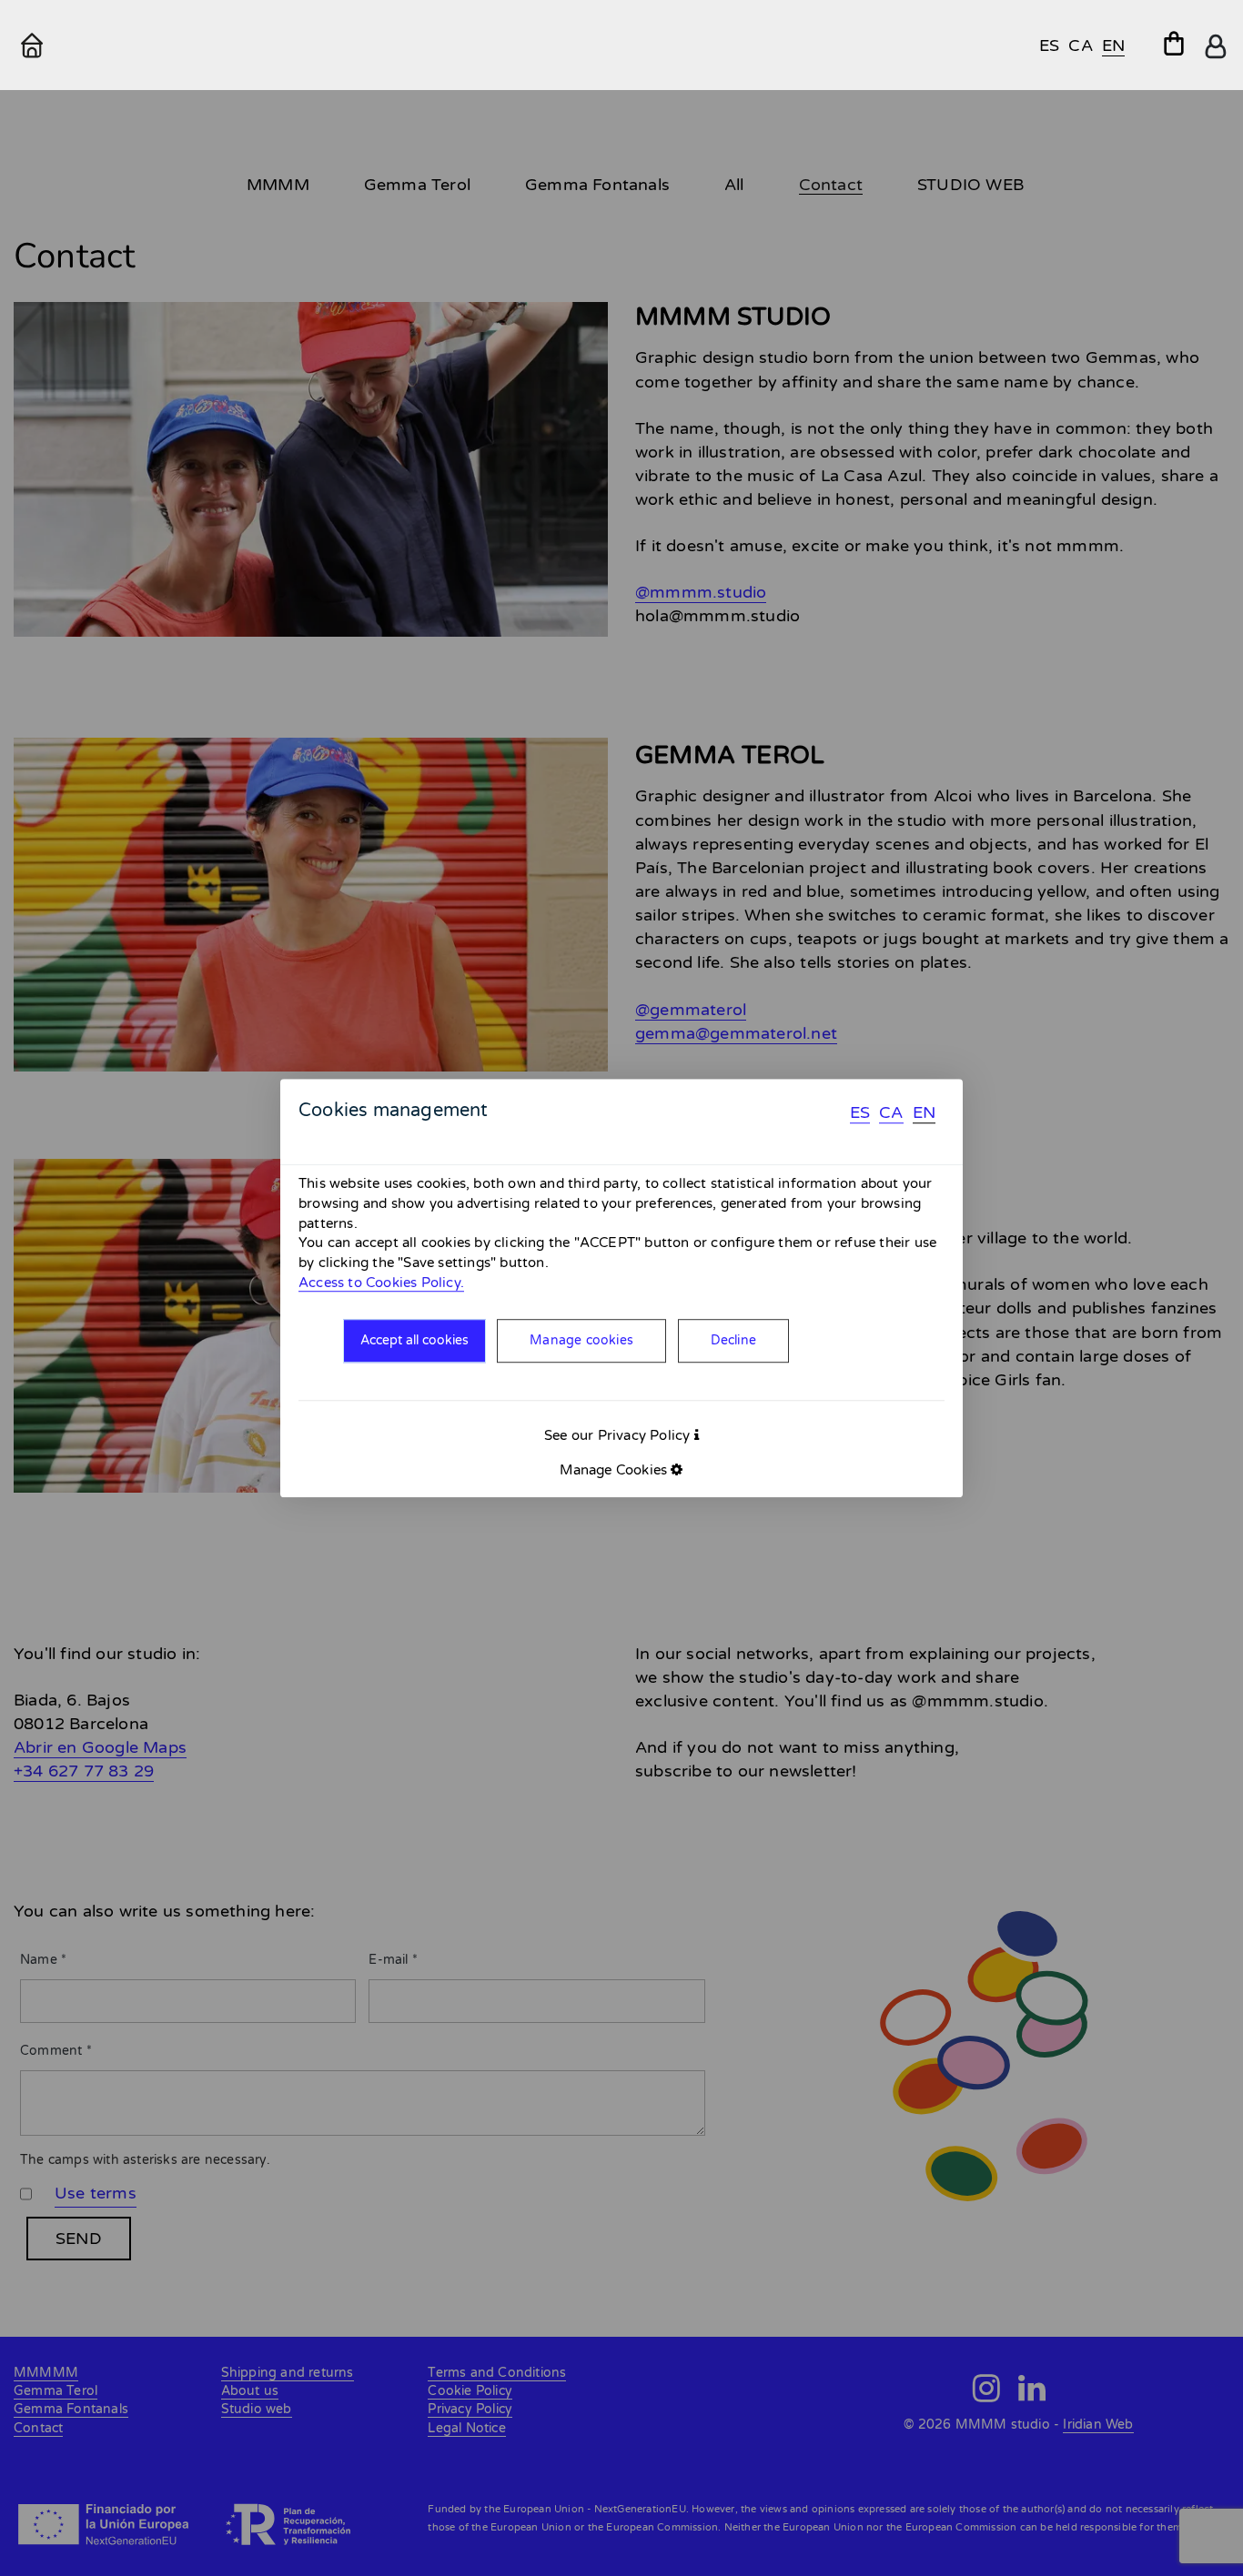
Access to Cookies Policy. (381, 1283)
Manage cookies (581, 1341)
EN (924, 1112)
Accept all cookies (414, 1341)
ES (860, 1112)
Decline (733, 1341)
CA (891, 1112)
